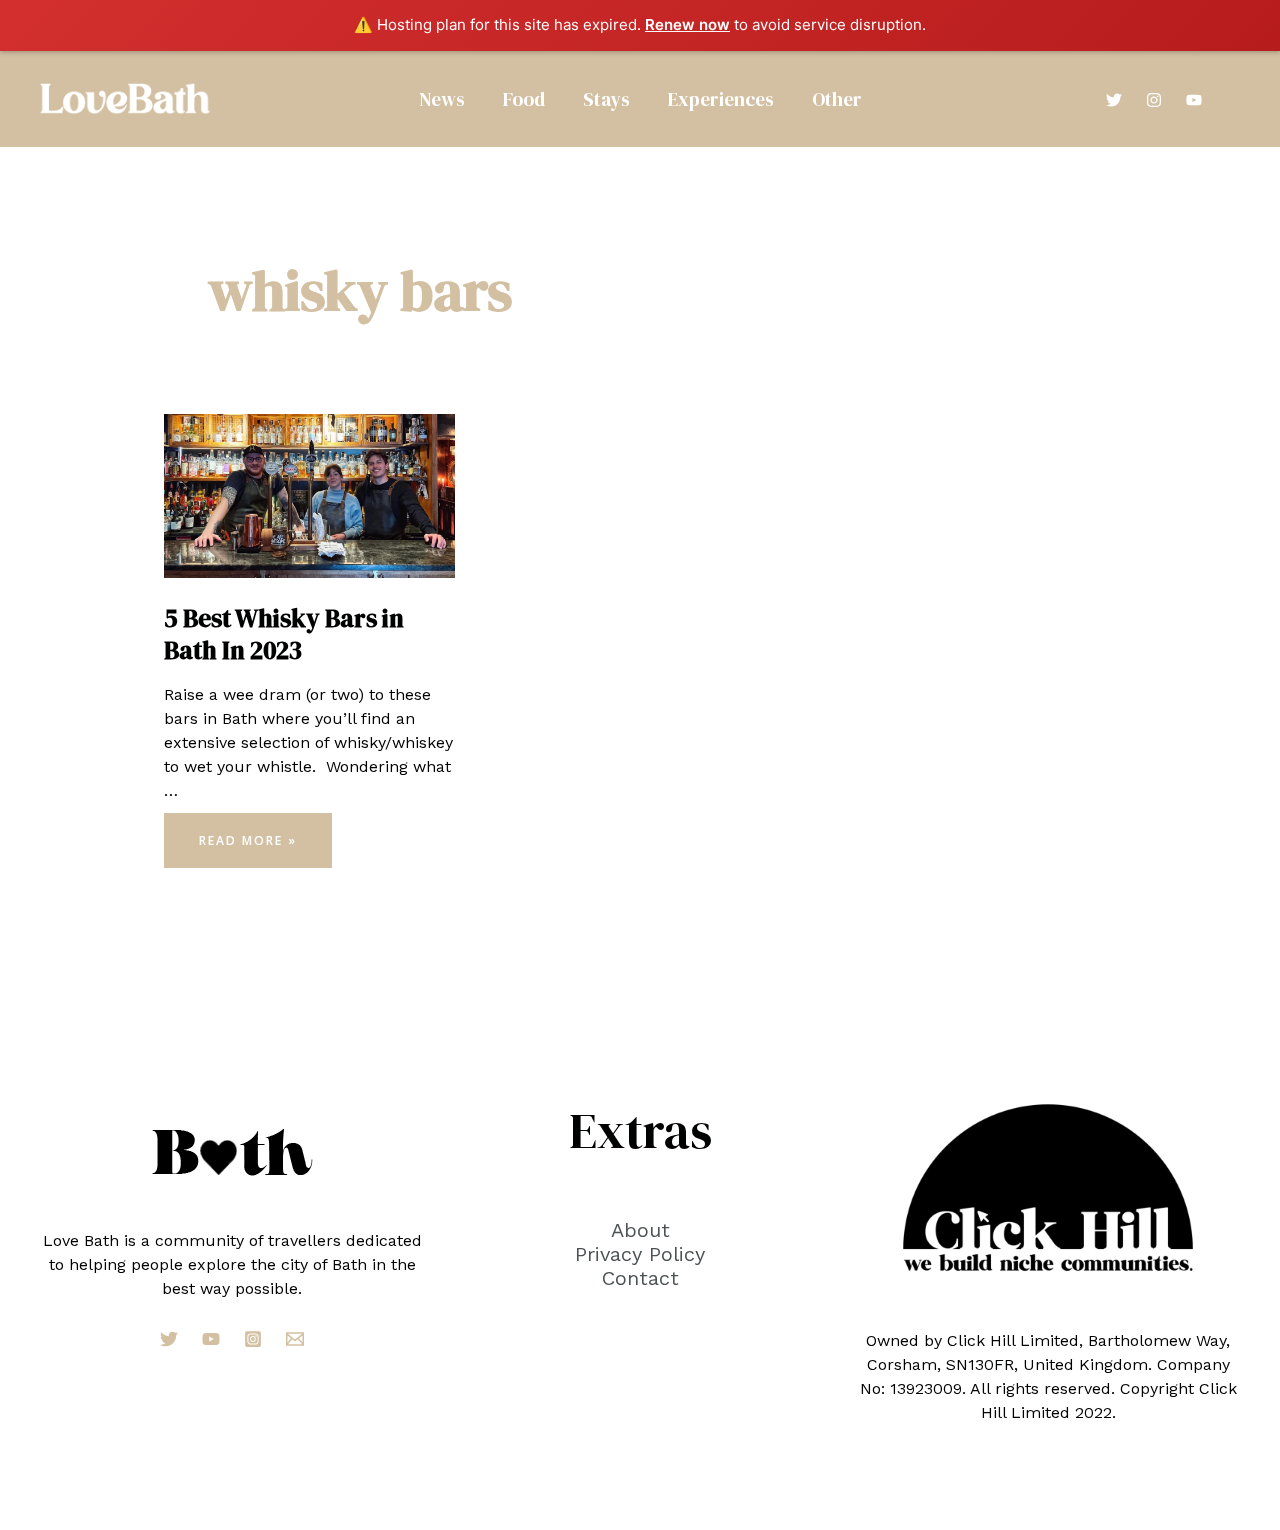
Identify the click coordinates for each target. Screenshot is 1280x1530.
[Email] (295, 1339)
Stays (606, 99)
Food (524, 99)
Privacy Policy (640, 1254)
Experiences (721, 99)
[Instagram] (1154, 100)
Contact (640, 1278)
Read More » (247, 846)
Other (837, 99)
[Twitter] (1114, 100)
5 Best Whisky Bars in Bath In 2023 (284, 634)
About (640, 1230)
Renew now (687, 24)
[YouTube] (1194, 100)
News (442, 99)
